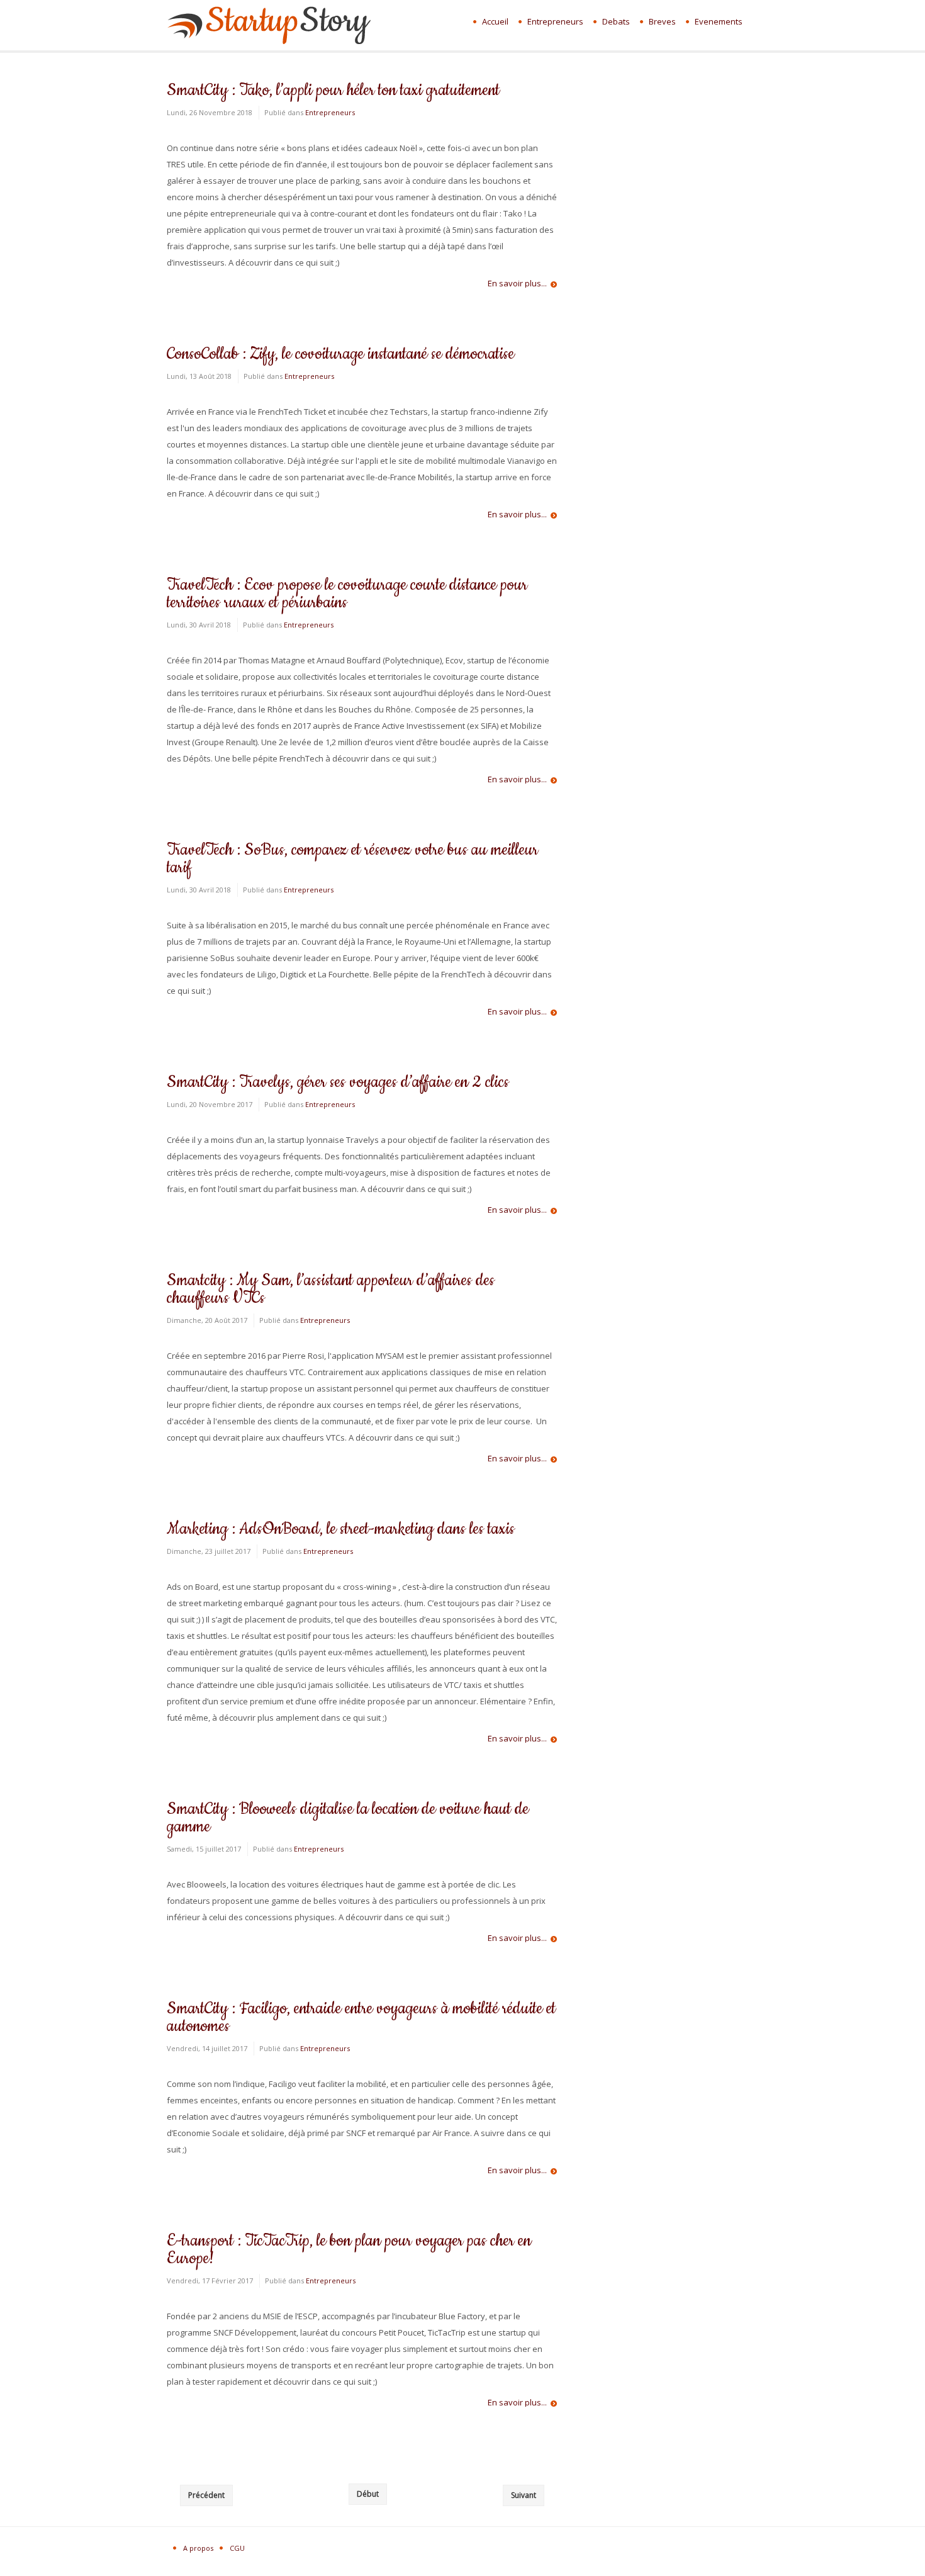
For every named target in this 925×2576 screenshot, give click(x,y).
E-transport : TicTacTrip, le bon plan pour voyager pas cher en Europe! (349, 2250)
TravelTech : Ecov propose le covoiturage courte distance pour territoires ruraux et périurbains (347, 594)
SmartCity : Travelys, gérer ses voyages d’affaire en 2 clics (338, 1082)
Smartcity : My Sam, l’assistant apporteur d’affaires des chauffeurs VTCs (331, 1289)
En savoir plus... (517, 284)
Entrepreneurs (330, 112)
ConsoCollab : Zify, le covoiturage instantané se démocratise (340, 354)
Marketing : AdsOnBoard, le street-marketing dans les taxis (341, 1529)
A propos (198, 2548)
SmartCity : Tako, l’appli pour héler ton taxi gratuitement (333, 90)
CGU (237, 2548)
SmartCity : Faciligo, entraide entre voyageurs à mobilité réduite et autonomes (361, 2017)
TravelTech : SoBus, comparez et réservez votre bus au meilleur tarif (352, 859)
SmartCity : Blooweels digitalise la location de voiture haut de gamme (348, 1818)
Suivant (524, 2495)
